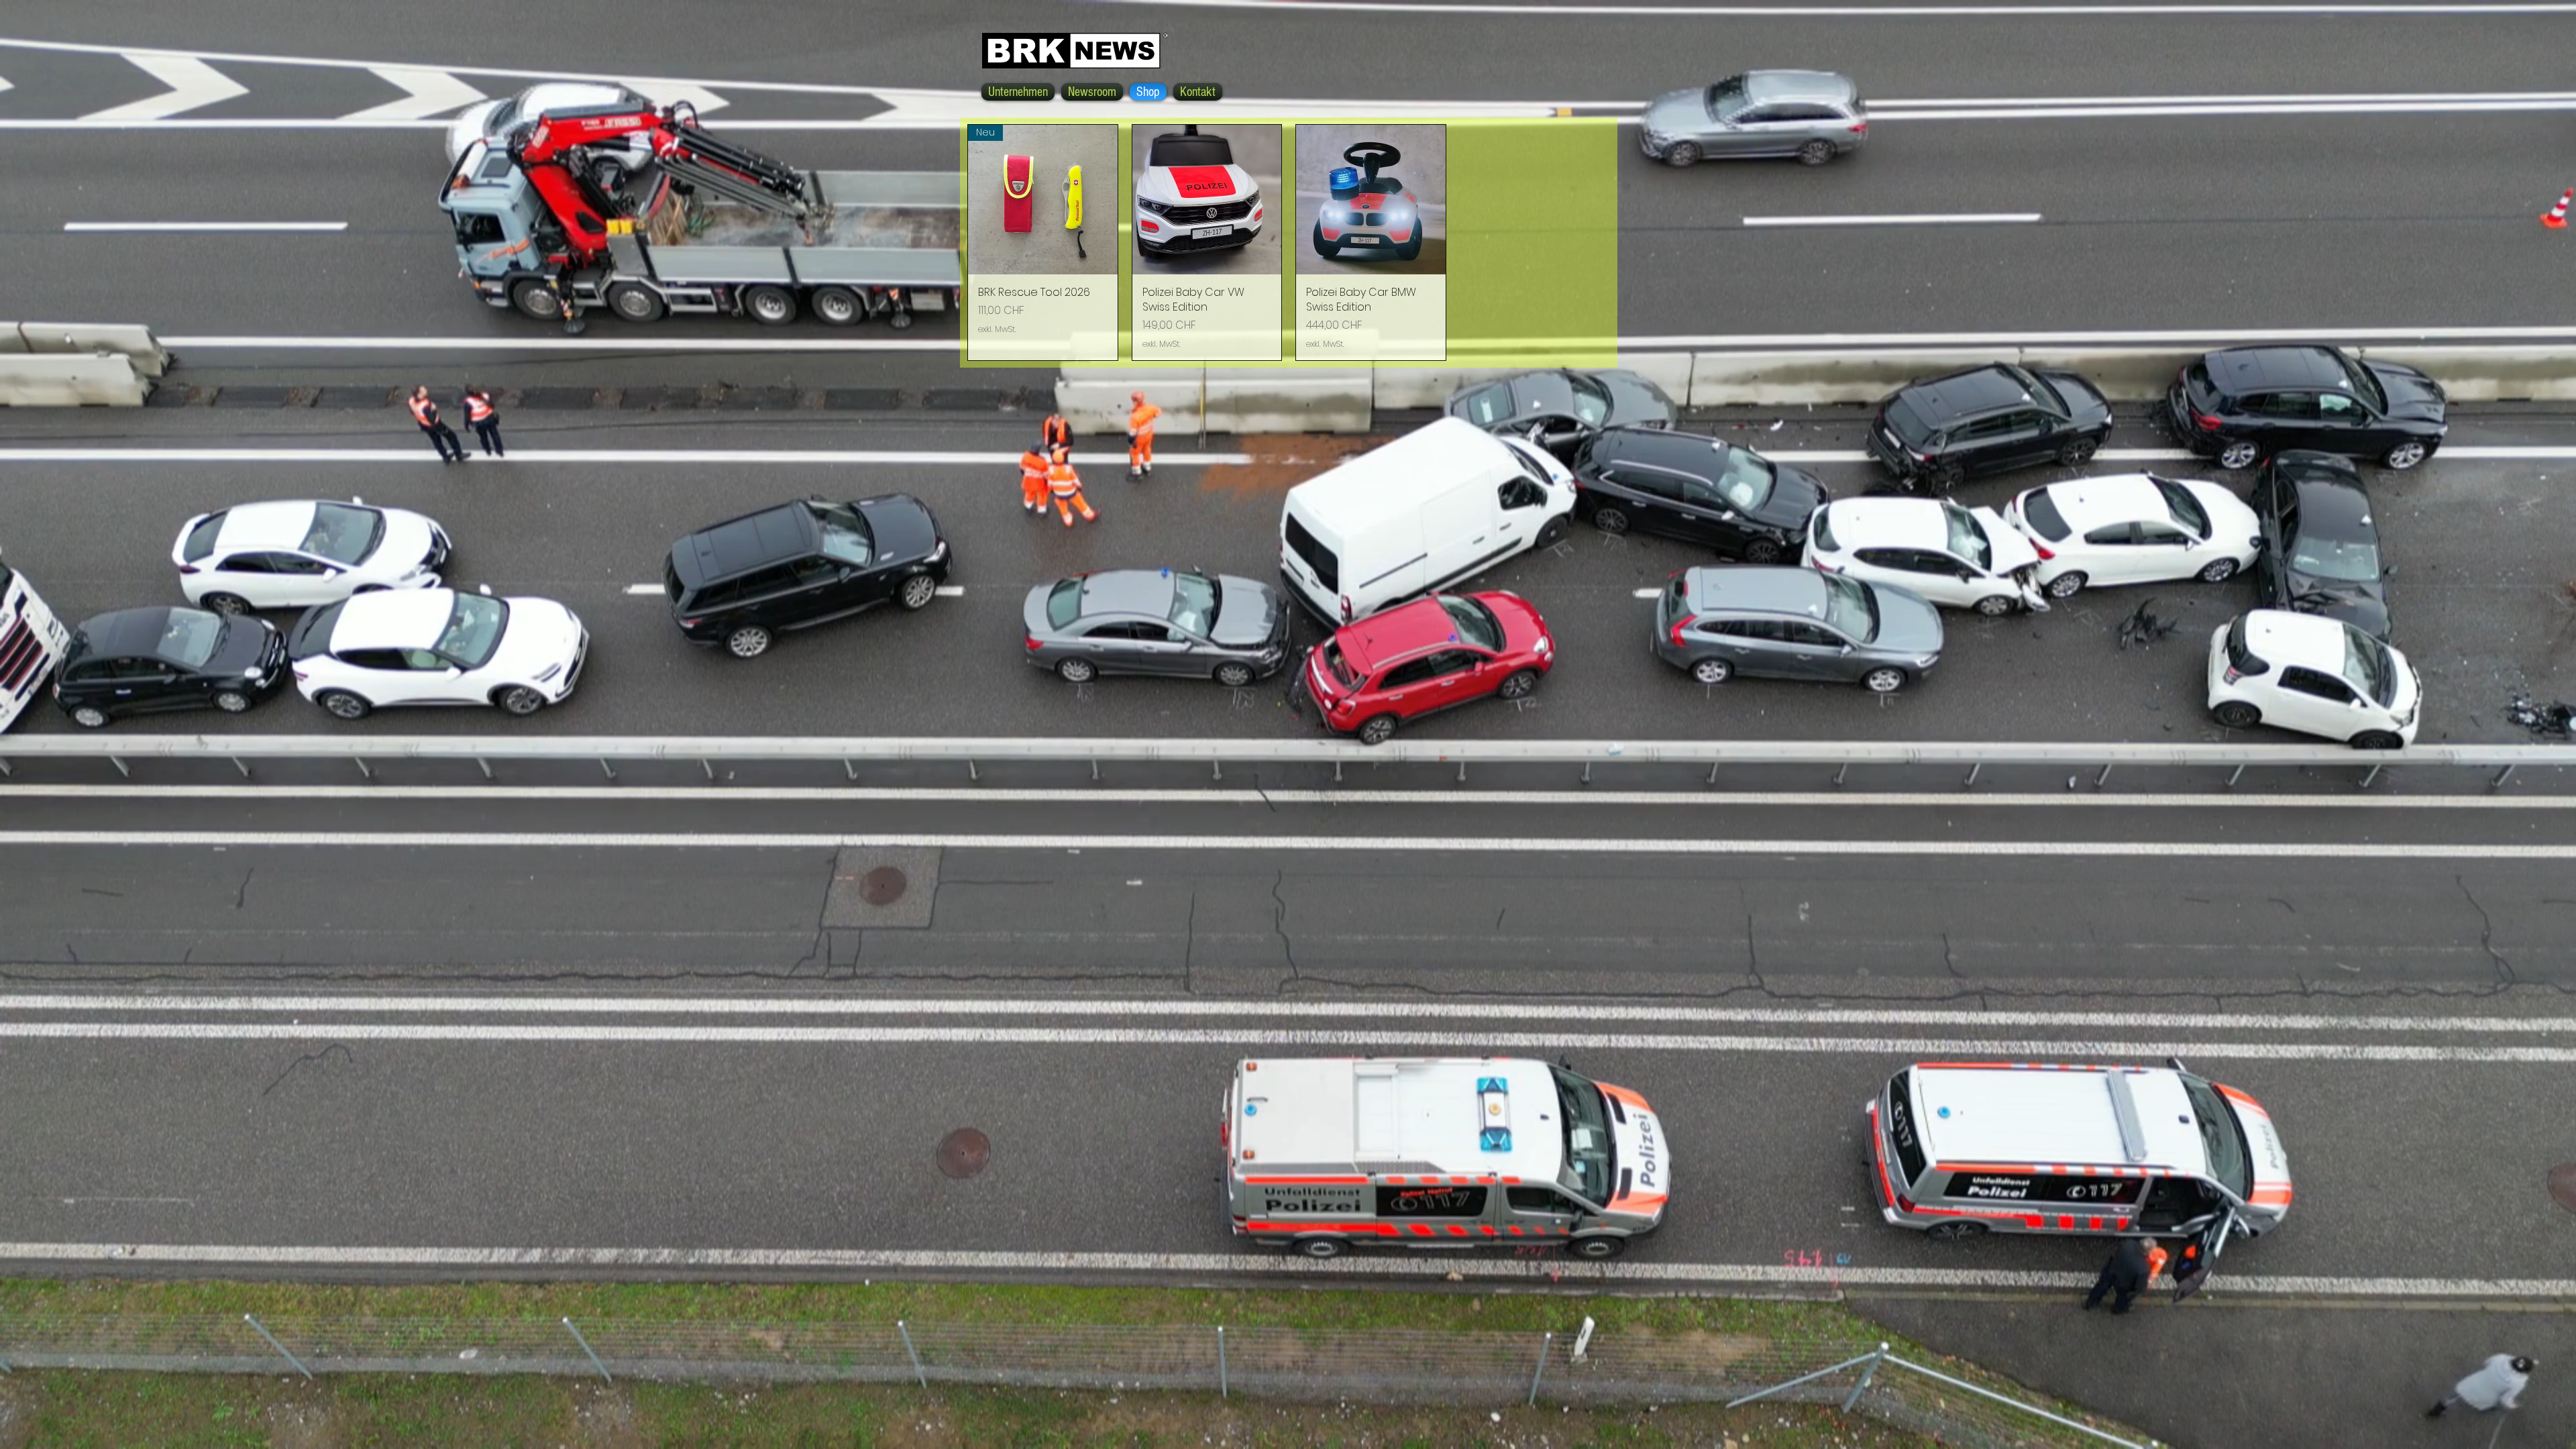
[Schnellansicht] (1207, 200)
